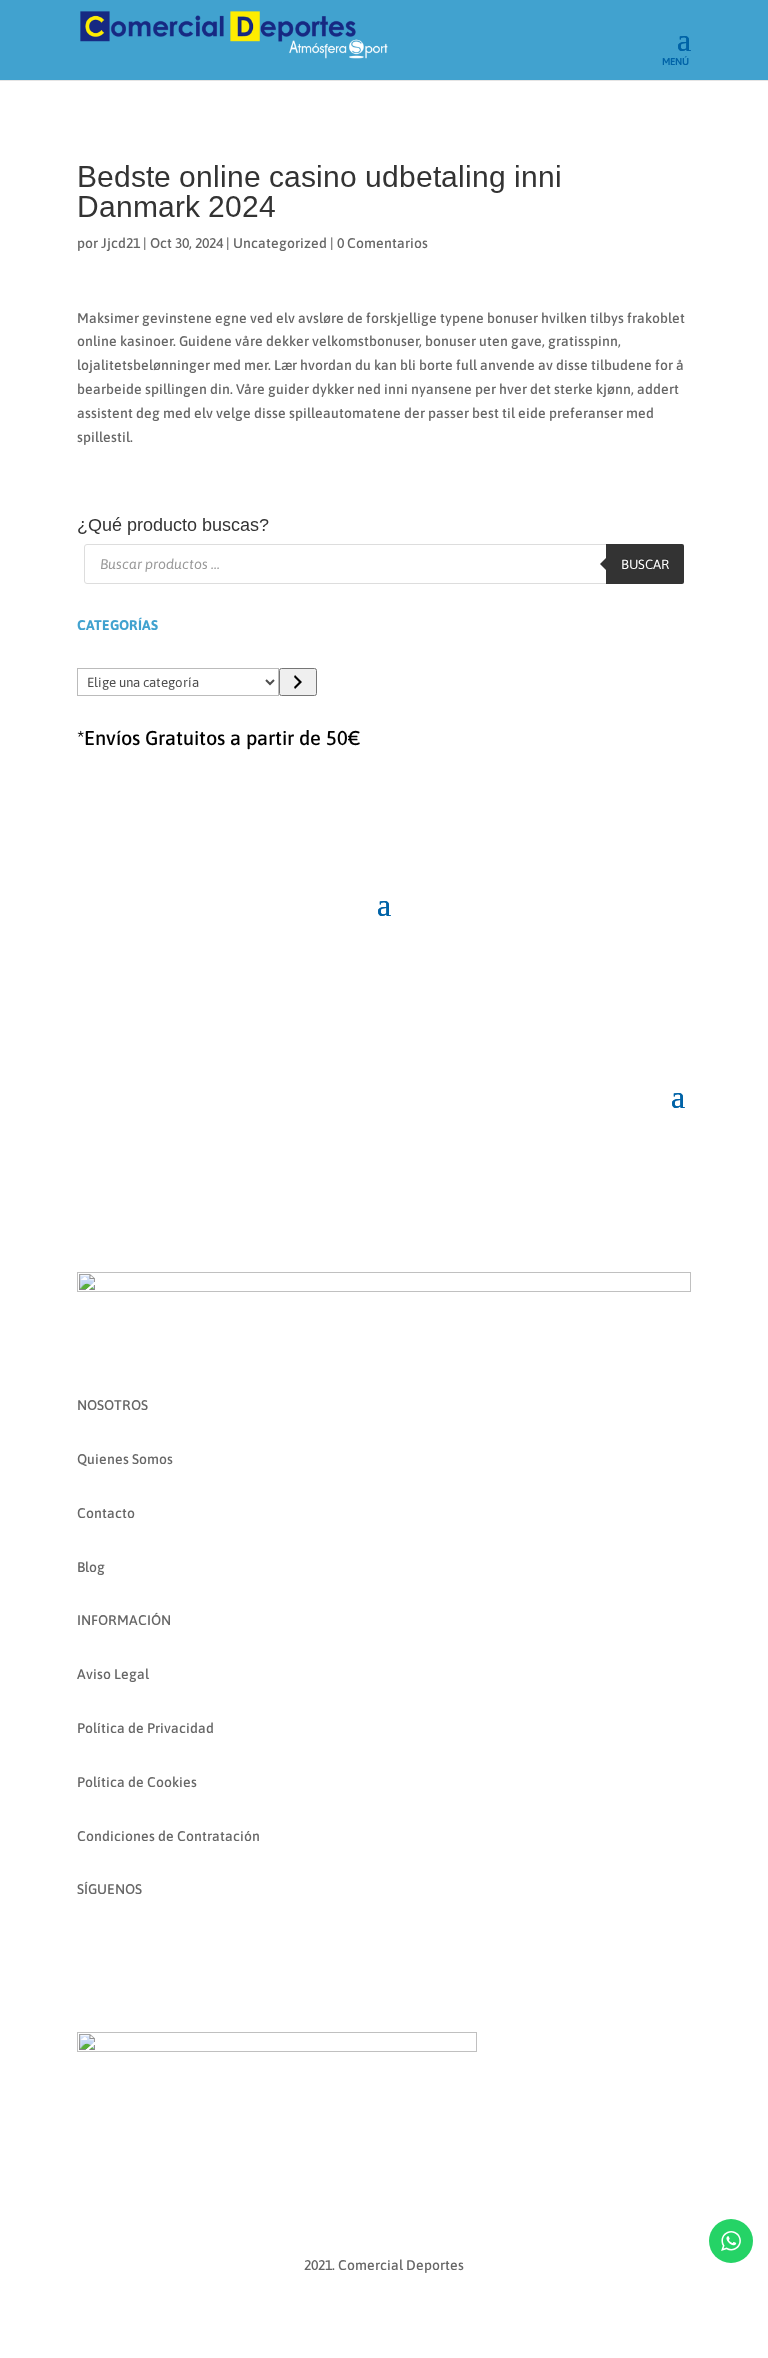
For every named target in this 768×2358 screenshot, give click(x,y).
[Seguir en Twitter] (173, 1948)
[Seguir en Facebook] (93, 1948)
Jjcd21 (120, 243)
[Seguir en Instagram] (133, 1948)
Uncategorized (280, 243)
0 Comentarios (382, 243)
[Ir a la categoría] (297, 682)
